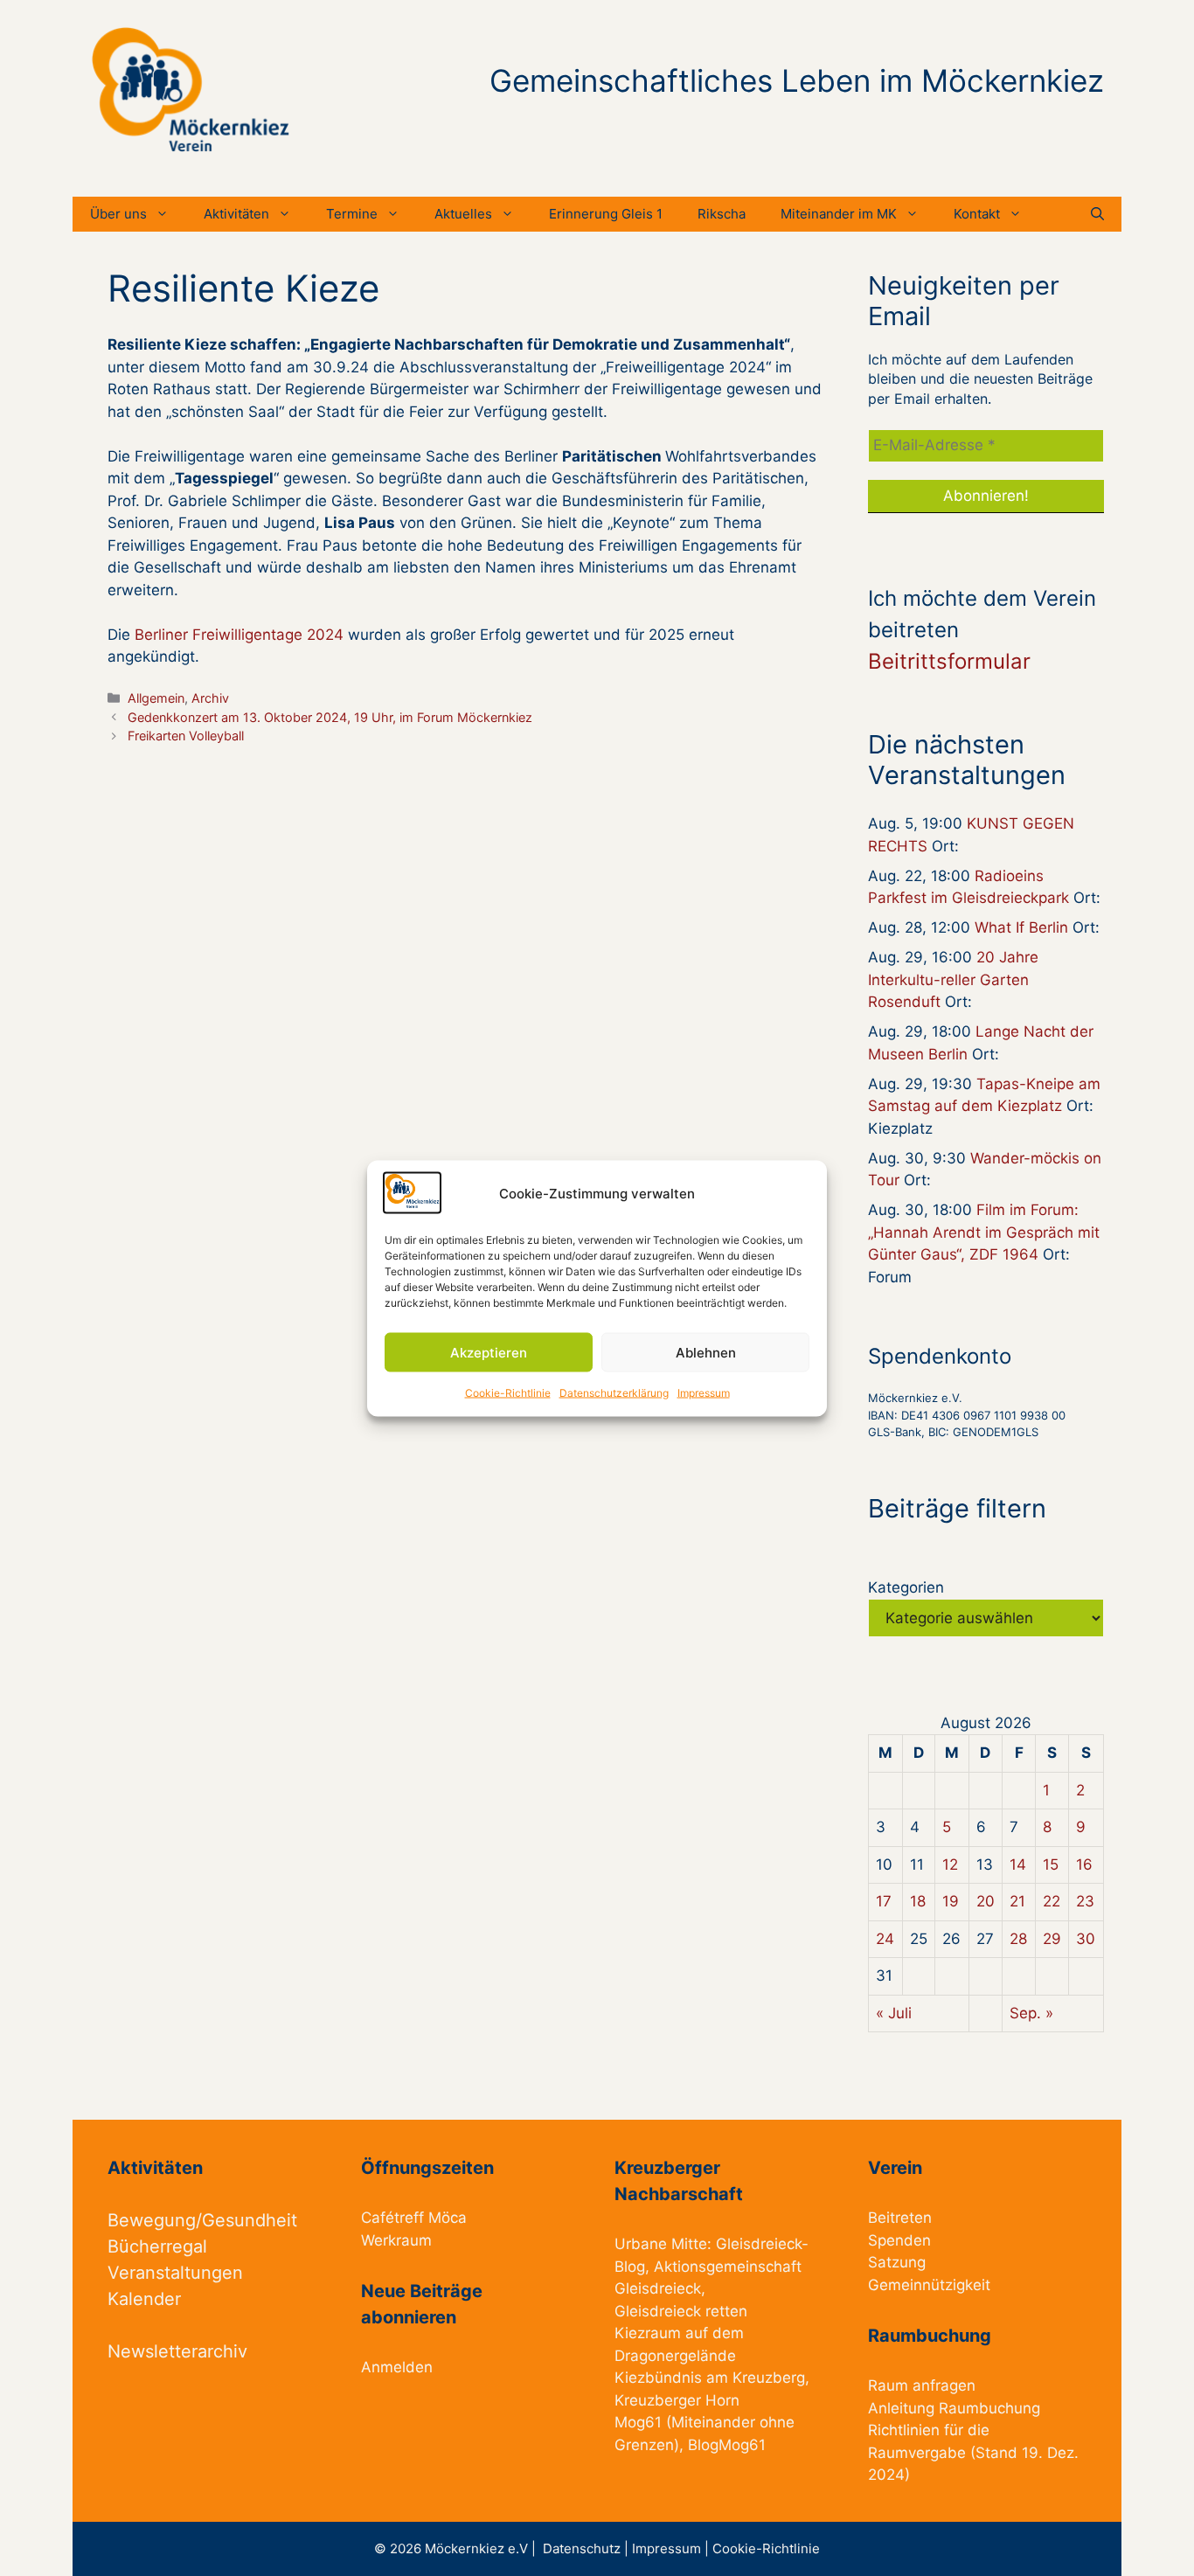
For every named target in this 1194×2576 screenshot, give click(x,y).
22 (1052, 1901)
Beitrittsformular (949, 661)
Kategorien (906, 1587)
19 (951, 1901)
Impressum (704, 1393)
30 (1086, 1939)
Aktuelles (463, 214)
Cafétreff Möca (414, 2218)
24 (885, 1939)
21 (1017, 1901)
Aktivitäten (236, 214)
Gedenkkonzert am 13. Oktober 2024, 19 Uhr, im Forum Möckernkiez (330, 717)
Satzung (897, 2262)
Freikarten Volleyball (186, 736)
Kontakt (977, 214)
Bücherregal (157, 2246)
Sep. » (1031, 2013)
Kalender (144, 2299)
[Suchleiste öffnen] (1097, 214)
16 (1084, 1864)
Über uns (118, 214)
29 (1052, 1939)
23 (1085, 1901)
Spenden (899, 2240)
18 (918, 1901)
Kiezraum (648, 2333)
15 (1051, 1864)
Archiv (210, 698)
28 (1018, 1939)
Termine (352, 214)
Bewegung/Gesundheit (202, 2220)
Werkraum (396, 2240)
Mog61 (638, 2422)
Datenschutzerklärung (614, 1393)
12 (950, 1864)
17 (884, 1901)
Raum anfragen (922, 2385)
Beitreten (900, 2218)
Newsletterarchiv (177, 2351)
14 (1018, 1864)
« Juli (894, 2013)
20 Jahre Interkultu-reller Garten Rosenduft (953, 979)
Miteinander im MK (839, 214)
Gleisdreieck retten (681, 2311)
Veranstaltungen (175, 2273)
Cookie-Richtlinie (508, 1393)
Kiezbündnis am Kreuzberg (710, 2378)
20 (986, 1901)
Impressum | (672, 2548)
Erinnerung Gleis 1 (606, 214)
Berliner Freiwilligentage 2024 (239, 635)
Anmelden (397, 2367)
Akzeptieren (489, 1352)
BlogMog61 (727, 2445)
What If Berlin (1021, 927)
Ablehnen (706, 1352)
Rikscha (722, 214)
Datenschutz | (587, 2548)
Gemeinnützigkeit (929, 2285)
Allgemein (156, 698)
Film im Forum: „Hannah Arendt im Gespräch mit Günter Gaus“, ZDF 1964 (984, 1232)
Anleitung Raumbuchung (954, 2408)
